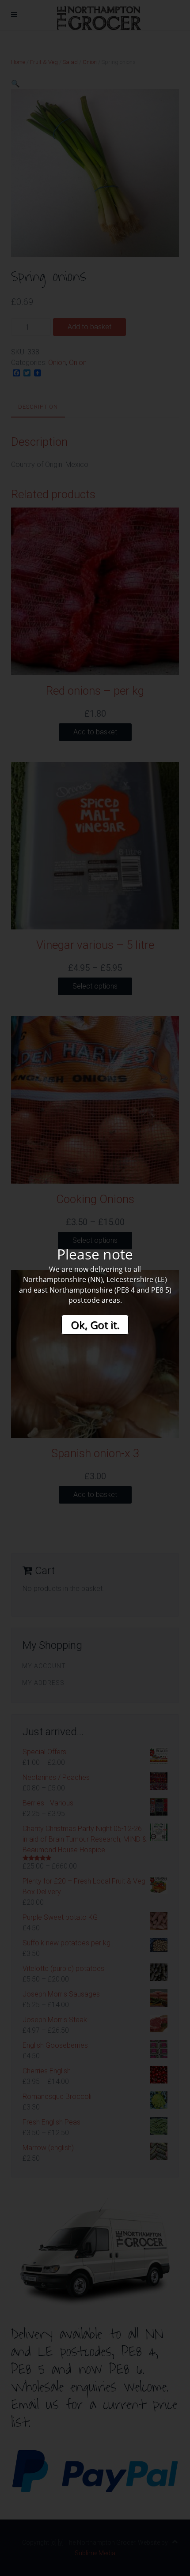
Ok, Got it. (95, 1325)
